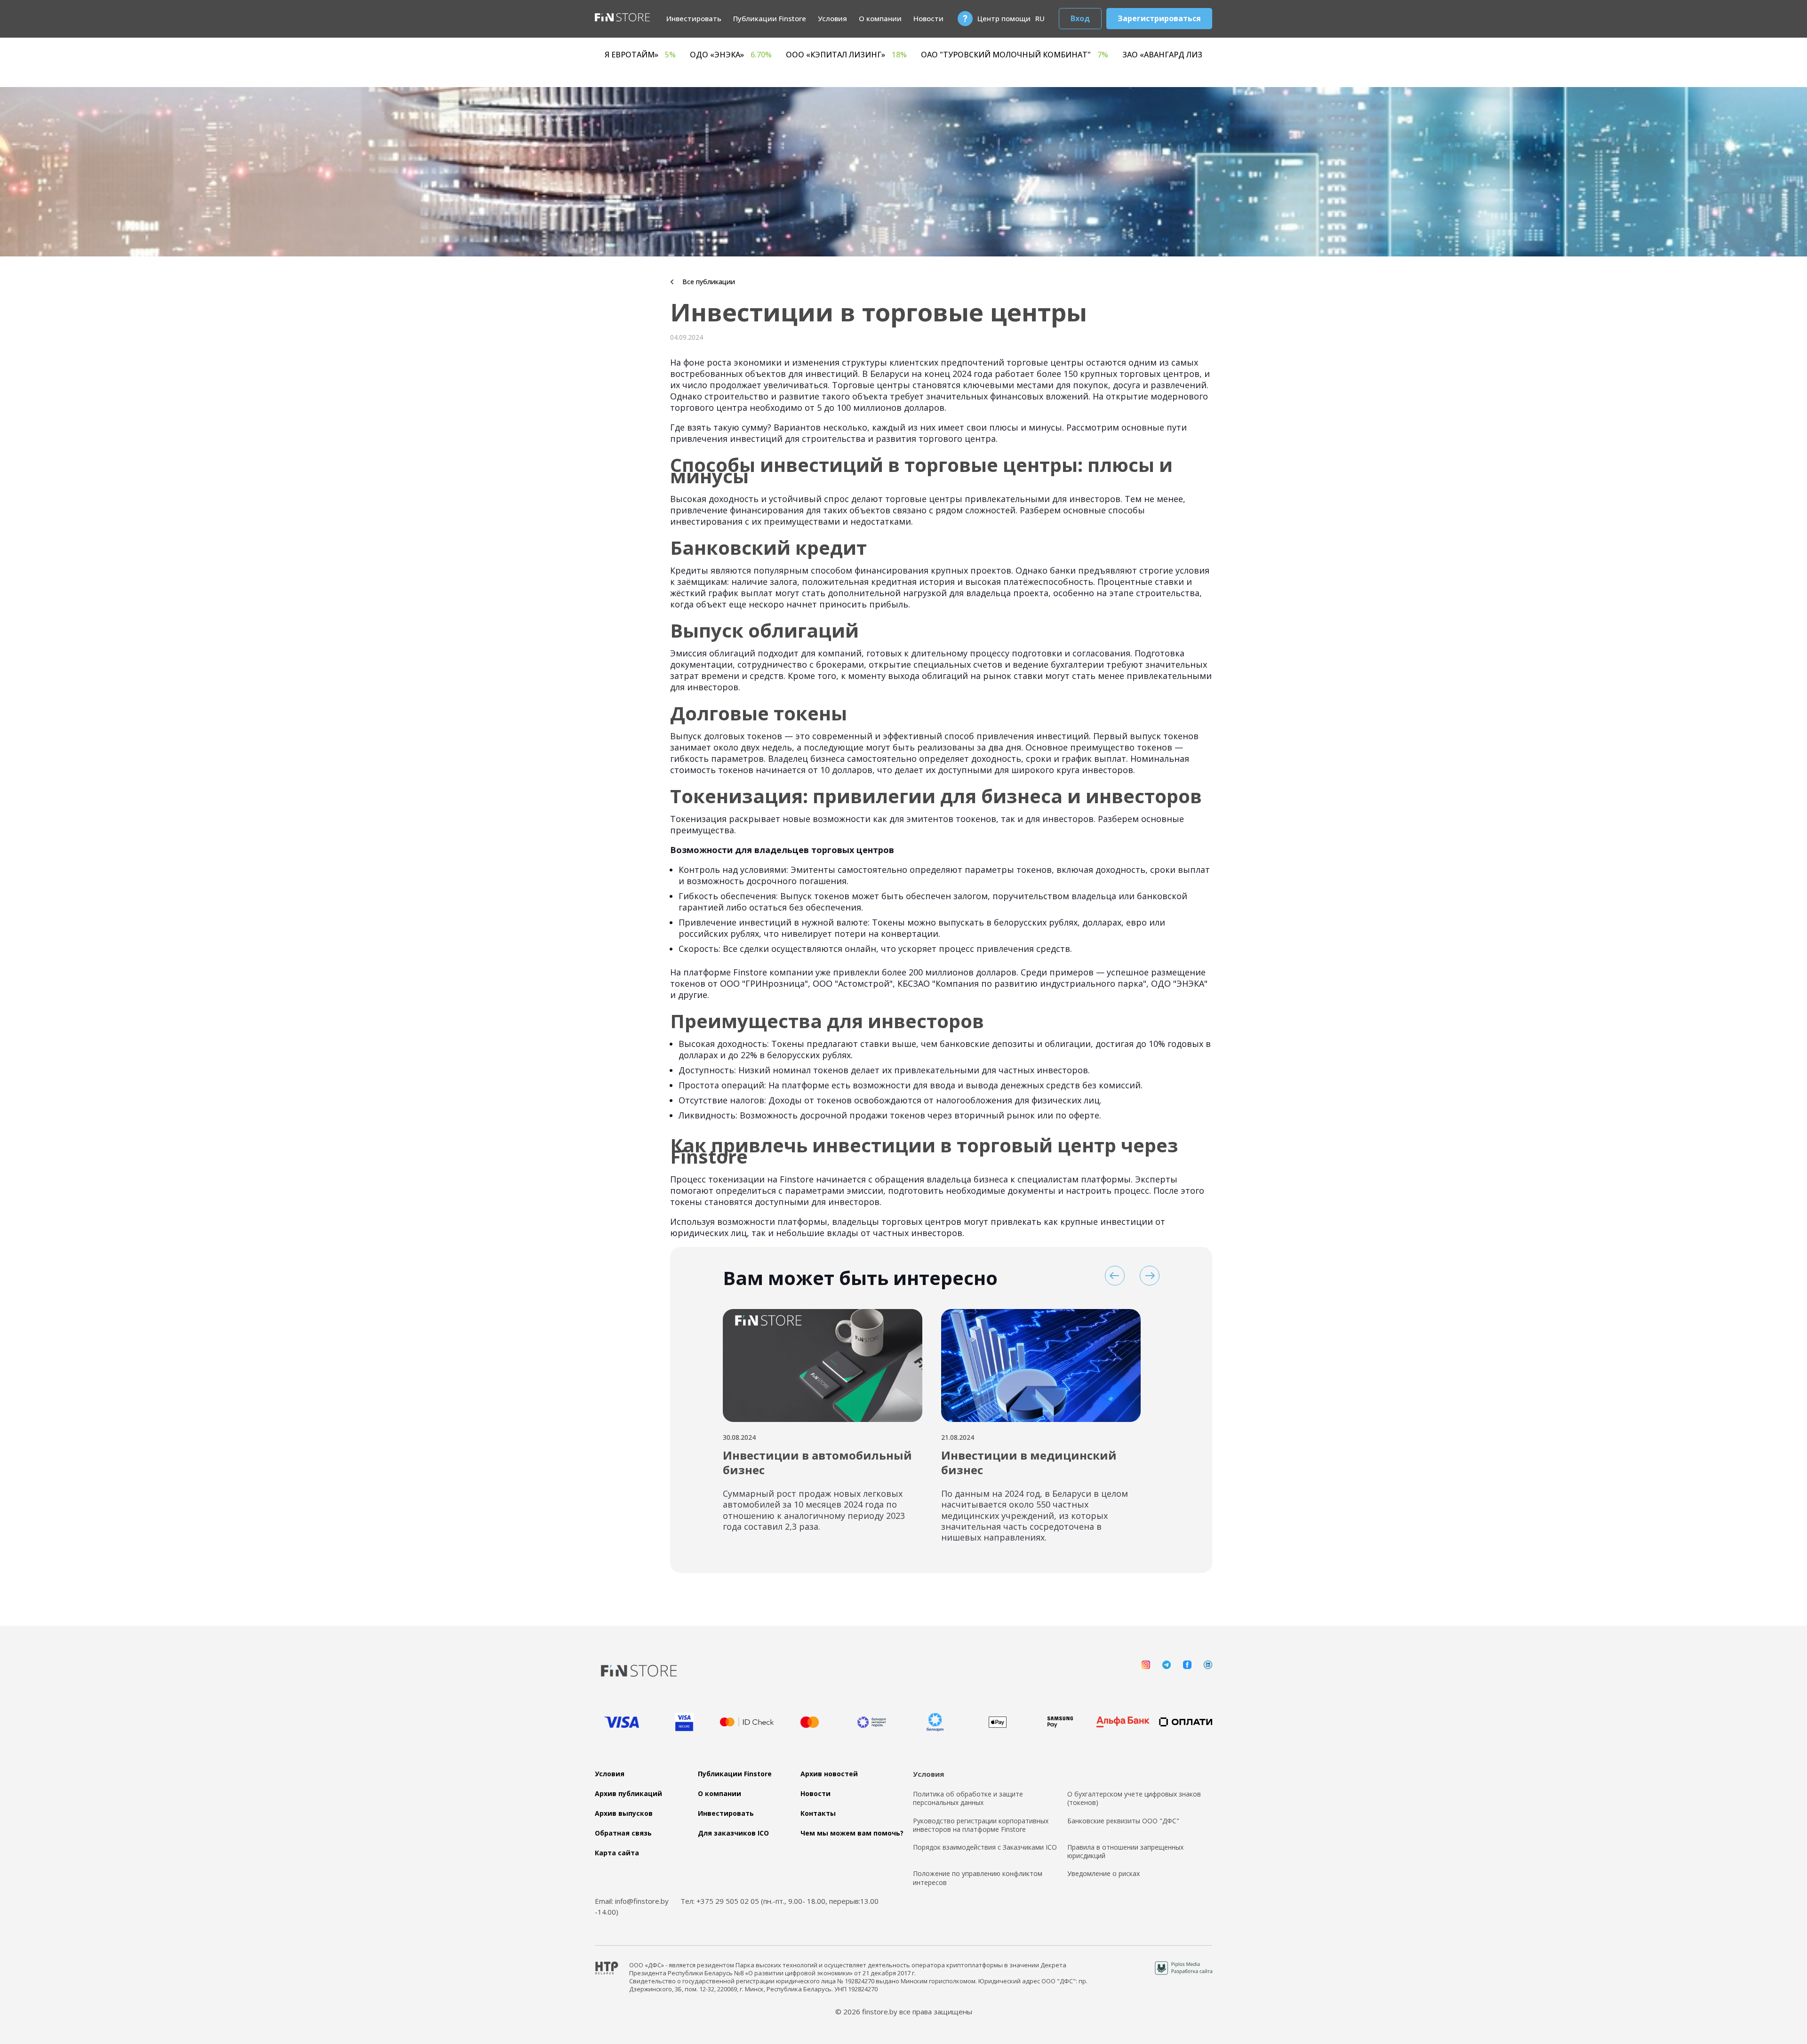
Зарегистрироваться (1159, 18)
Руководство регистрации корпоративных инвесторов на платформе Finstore (981, 1825)
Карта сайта (617, 1853)
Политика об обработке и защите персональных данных (968, 1798)
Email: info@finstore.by (632, 1901)
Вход (1080, 18)
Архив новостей (829, 1774)
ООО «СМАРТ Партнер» (703, 55)
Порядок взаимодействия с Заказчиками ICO (985, 1847)
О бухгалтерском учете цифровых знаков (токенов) (1134, 1798)
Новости (928, 18)
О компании (880, 18)
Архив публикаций (628, 1794)
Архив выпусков (624, 1813)
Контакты (818, 1813)
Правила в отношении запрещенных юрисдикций (1125, 1852)
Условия (832, 18)
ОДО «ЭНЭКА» (1023, 55)
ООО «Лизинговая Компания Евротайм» (872, 55)
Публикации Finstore (770, 18)
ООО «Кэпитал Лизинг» (1139, 55)
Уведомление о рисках (1103, 1874)
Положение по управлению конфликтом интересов (978, 1878)
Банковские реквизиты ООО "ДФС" (1123, 1821)
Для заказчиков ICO (733, 1833)
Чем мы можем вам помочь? (852, 1833)
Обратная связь (623, 1833)
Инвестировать (694, 18)
